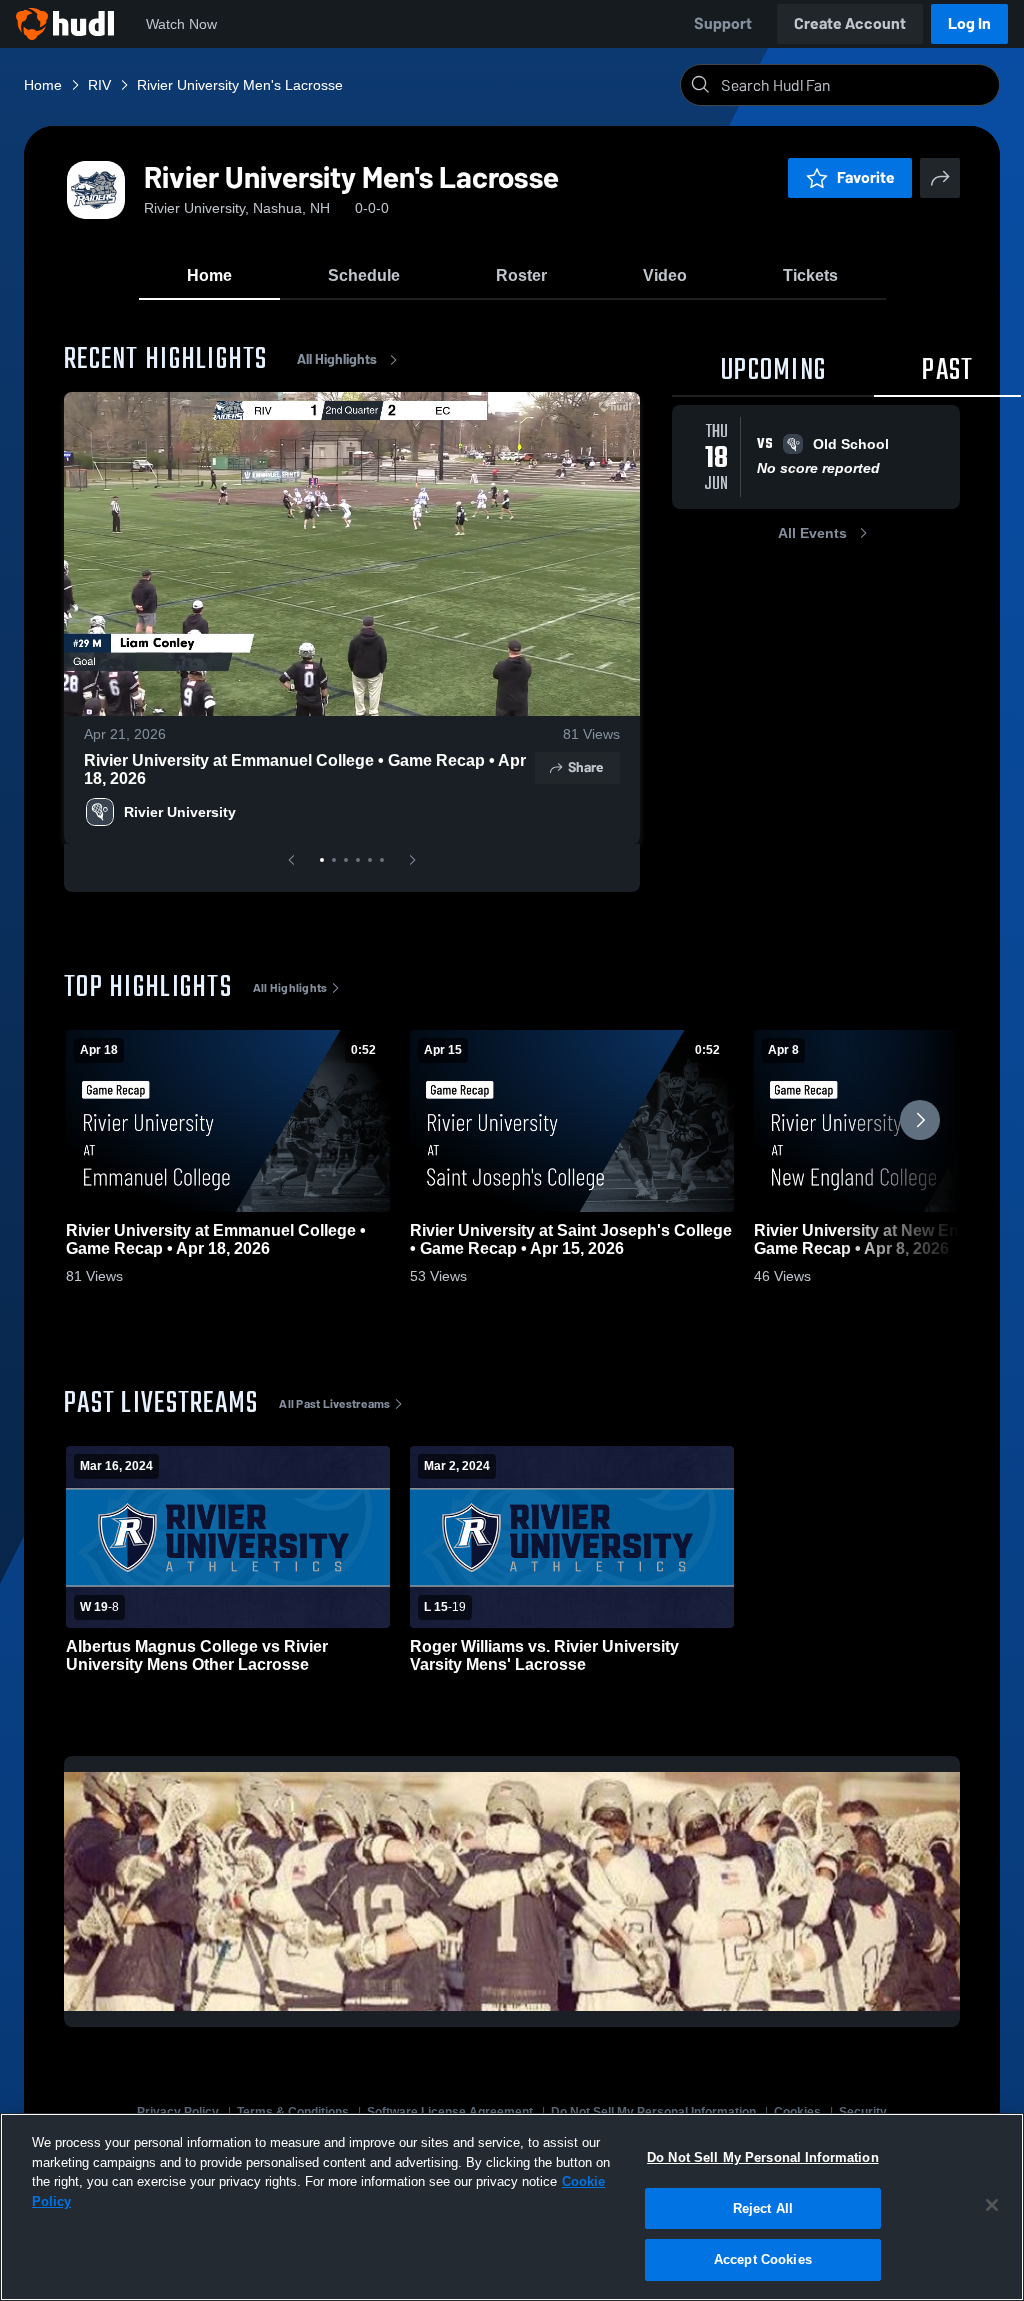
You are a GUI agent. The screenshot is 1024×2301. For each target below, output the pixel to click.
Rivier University (180, 812)
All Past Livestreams (334, 1404)
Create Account (850, 23)
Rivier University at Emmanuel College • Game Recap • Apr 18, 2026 (305, 769)
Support (723, 23)
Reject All (763, 2208)
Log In (969, 23)
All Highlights (337, 359)
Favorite (866, 177)
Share (585, 767)
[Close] (992, 2205)
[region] (512, 2207)
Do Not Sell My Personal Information (763, 2157)
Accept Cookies (763, 2259)
